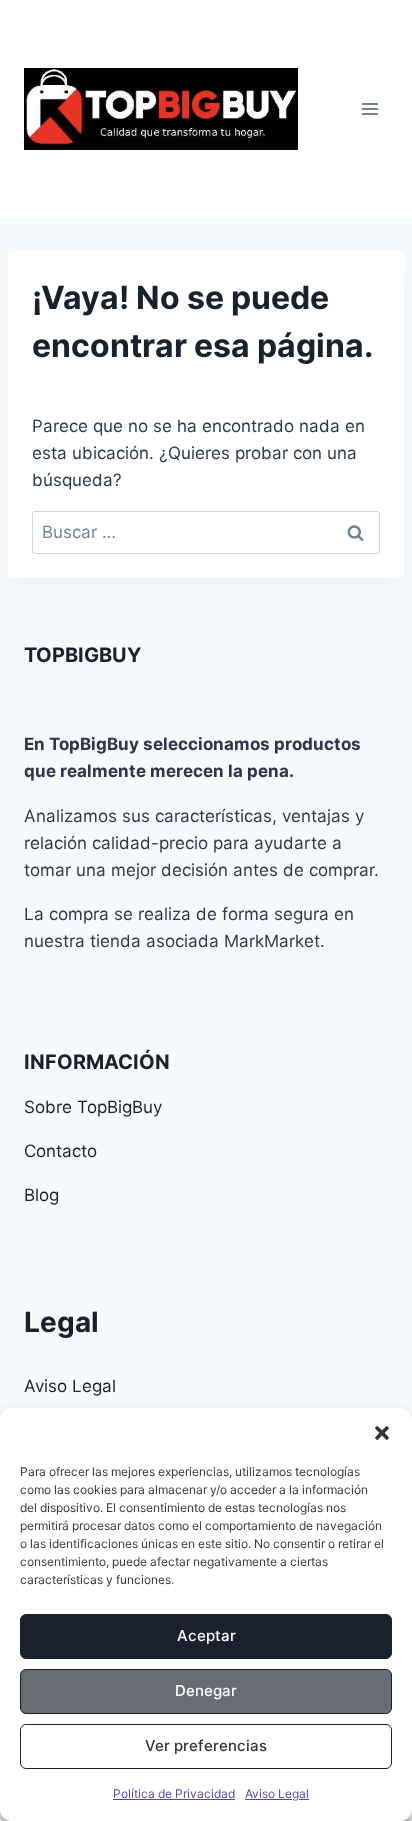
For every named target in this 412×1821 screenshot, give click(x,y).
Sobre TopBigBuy (93, 1107)
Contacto (60, 1151)
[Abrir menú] (369, 108)
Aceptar (206, 1635)
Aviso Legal (277, 1793)
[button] (382, 1433)
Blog (41, 1195)
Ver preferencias (206, 1745)
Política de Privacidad (174, 1793)
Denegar (206, 1690)
